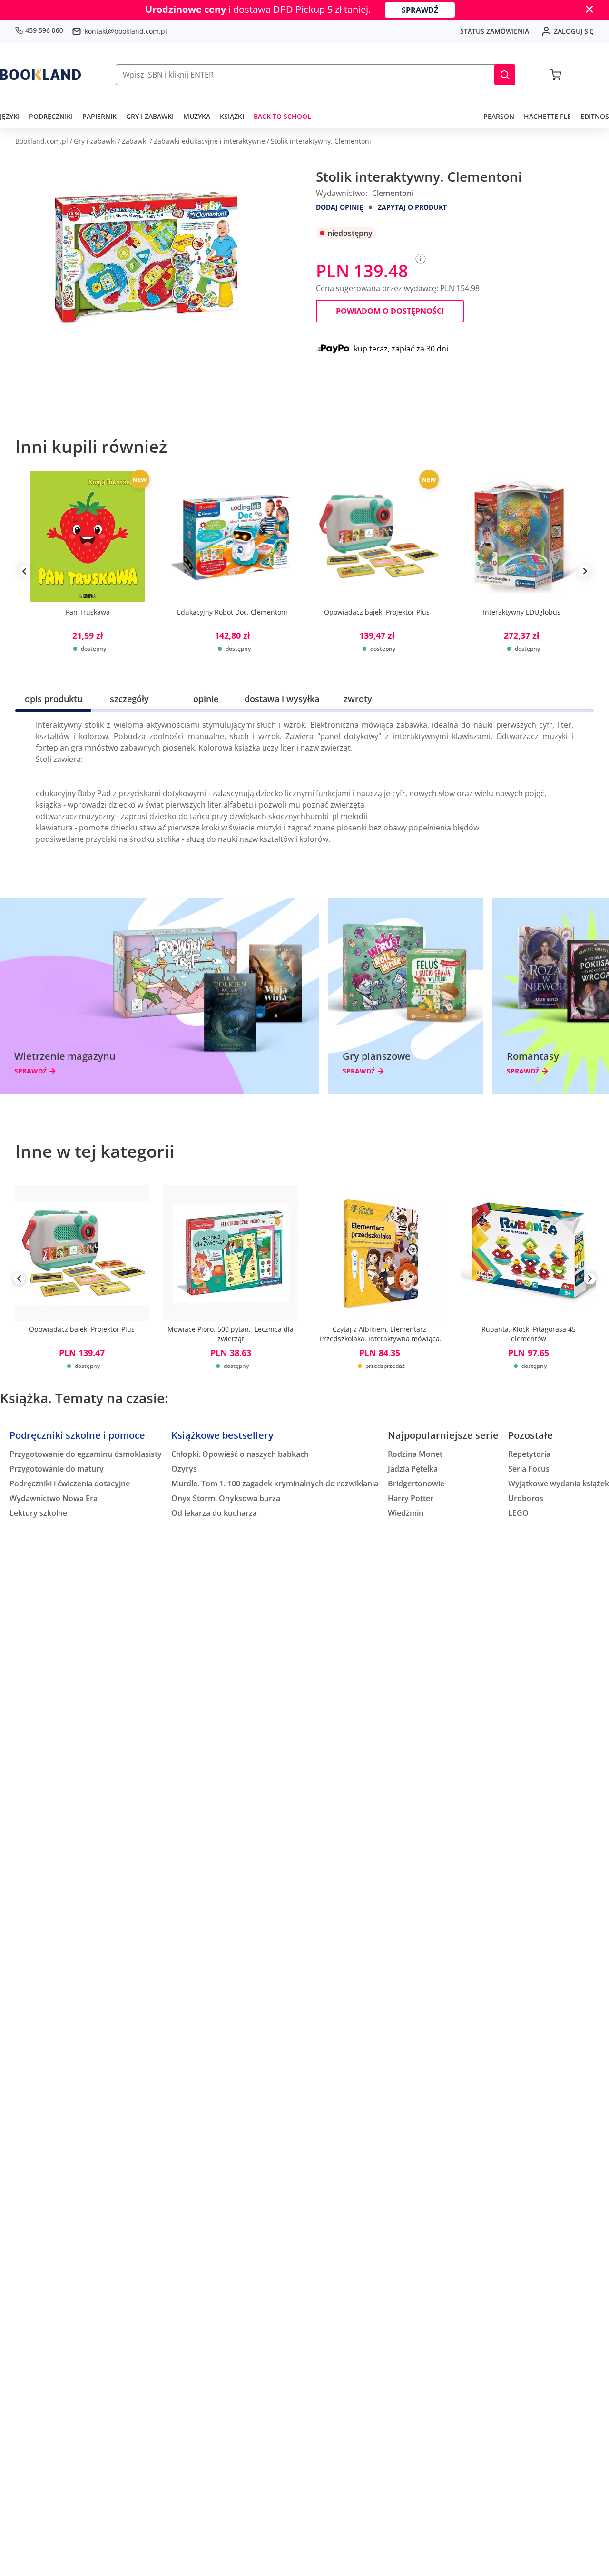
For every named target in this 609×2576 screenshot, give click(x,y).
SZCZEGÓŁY (129, 699)
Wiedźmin (406, 1513)
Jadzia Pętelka (413, 1469)
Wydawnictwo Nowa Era (54, 1498)
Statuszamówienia (495, 31)
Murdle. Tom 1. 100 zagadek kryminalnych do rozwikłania (275, 1483)
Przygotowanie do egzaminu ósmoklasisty (86, 1454)
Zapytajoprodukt (412, 207)
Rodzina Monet (415, 1454)
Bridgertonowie (416, 1483)
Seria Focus (529, 1469)
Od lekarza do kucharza (214, 1513)
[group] (88, 571)
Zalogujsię (574, 31)
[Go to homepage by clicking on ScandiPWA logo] (40, 75)
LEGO (518, 1513)
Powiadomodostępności (390, 311)
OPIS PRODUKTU (54, 699)
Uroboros (526, 1498)
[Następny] (590, 1280)
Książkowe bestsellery (222, 1435)
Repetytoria (529, 1454)
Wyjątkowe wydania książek (559, 1483)
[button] (505, 75)
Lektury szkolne (38, 1513)
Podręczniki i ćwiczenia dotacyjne (70, 1483)
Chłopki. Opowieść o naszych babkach (240, 1454)
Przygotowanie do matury (57, 1469)
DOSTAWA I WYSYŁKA (282, 699)
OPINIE (206, 699)
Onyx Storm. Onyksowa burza (226, 1498)
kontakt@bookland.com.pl (126, 31)
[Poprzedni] (19, 1280)
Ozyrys (184, 1469)
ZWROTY (358, 699)
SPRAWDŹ (420, 10)
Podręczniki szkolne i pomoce (77, 1435)
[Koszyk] (555, 75)
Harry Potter (411, 1498)
